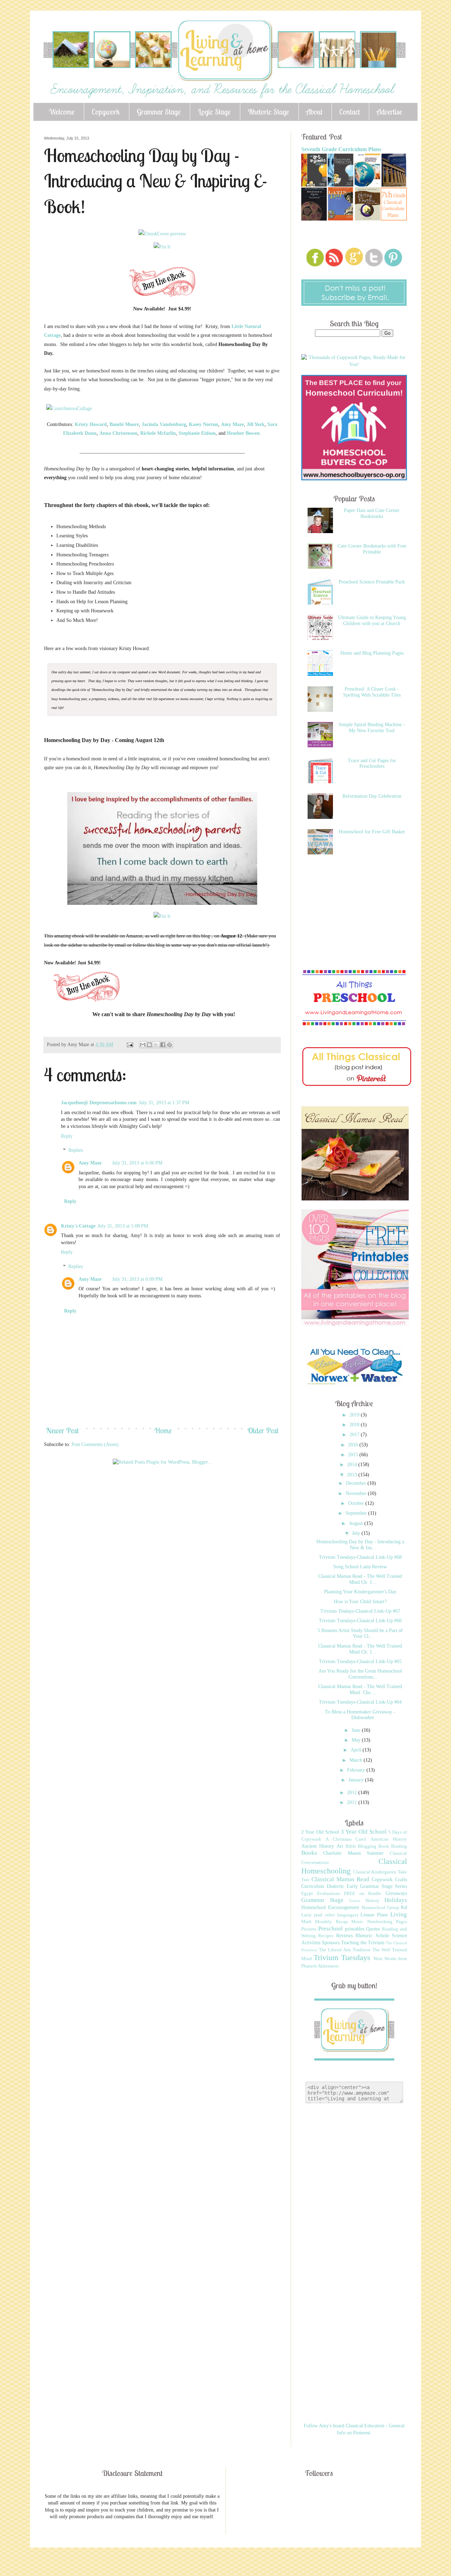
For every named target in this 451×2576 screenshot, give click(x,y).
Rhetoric (364, 1936)
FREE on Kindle (363, 1894)
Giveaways (396, 1893)
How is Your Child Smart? (360, 1602)
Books (309, 1853)
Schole (382, 1936)
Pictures (309, 1929)
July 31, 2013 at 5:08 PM (123, 1226)
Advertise (390, 112)
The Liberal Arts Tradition (345, 1950)
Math (306, 1922)
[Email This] (143, 1045)
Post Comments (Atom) (95, 1444)
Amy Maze (90, 1163)
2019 (355, 1415)
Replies (76, 1150)
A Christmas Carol (346, 1839)
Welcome (62, 112)
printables (355, 1929)
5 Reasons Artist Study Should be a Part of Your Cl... (360, 1633)
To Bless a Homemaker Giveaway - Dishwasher (360, 1715)
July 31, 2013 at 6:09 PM (137, 1279)
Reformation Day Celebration (372, 796)
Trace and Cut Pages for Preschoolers (372, 764)
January (357, 1780)
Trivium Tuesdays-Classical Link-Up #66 (360, 1621)
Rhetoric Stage (268, 112)
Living (399, 1914)
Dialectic (335, 1886)
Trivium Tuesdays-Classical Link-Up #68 (360, 1557)
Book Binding (393, 1846)
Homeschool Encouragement (330, 1907)
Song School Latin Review (360, 1567)
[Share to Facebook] (163, 1045)
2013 (353, 1475)
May (357, 1740)
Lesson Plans (374, 1915)
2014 (353, 1465)
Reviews (344, 1936)
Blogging (367, 1846)
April (357, 1750)
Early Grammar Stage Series (377, 1886)
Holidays (396, 1900)
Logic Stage (214, 112)
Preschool (330, 1929)
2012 (353, 1793)
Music (357, 1922)
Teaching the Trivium (363, 1943)
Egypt (307, 1894)
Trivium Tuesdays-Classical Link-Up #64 (360, 1702)
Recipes (326, 1936)
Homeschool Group (380, 1908)
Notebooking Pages (387, 1922)
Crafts (401, 1880)
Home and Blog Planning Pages (372, 653)
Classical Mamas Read (341, 1879)
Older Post (263, 1431)
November (357, 1493)
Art (340, 1846)
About (314, 112)
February (357, 1770)
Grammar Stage (159, 112)
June (357, 1730)
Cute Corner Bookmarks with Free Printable (372, 549)
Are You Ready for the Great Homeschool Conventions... (360, 1674)
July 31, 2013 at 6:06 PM (137, 1163)
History (372, 1901)
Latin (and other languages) (330, 1915)
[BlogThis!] (149, 1045)
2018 (355, 1425)
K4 (404, 1907)
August (357, 1523)
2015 (354, 1455)
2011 (353, 1802)
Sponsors (331, 1943)
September (357, 1513)
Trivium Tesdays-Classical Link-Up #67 (360, 1611)
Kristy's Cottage (78, 1226)
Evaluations (329, 1894)
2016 (354, 1445)
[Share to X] (156, 1045)
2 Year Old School (320, 1832)
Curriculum (313, 1886)
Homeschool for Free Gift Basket (372, 832)
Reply (67, 1136)
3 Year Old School (364, 1832)
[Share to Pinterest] (169, 1045)
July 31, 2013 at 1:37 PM (164, 1103)
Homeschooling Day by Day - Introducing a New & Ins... (360, 1545)
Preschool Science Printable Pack (372, 582)
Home (163, 1431)
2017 (355, 1435)
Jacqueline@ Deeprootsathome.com (99, 1103)
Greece (355, 1901)
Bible (351, 1846)
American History (389, 1839)
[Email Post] (129, 1045)
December (357, 1483)
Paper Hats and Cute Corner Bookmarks (372, 513)
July (357, 1533)
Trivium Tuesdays (342, 1957)
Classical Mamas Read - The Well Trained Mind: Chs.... (360, 1689)
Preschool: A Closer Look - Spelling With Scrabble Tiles (372, 692)
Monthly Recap (331, 1922)
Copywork (106, 112)
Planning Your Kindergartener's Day (360, 1592)
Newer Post (62, 1431)
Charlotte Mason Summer (353, 1853)
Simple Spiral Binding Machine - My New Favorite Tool (372, 728)
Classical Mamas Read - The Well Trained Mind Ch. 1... (360, 1579)
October (357, 1503)
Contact (350, 112)
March (357, 1760)
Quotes (373, 1929)
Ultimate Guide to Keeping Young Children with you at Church (372, 620)
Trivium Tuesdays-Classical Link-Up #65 (360, 1661)
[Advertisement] (172, 1492)
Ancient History (318, 1846)
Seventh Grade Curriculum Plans (341, 149)
